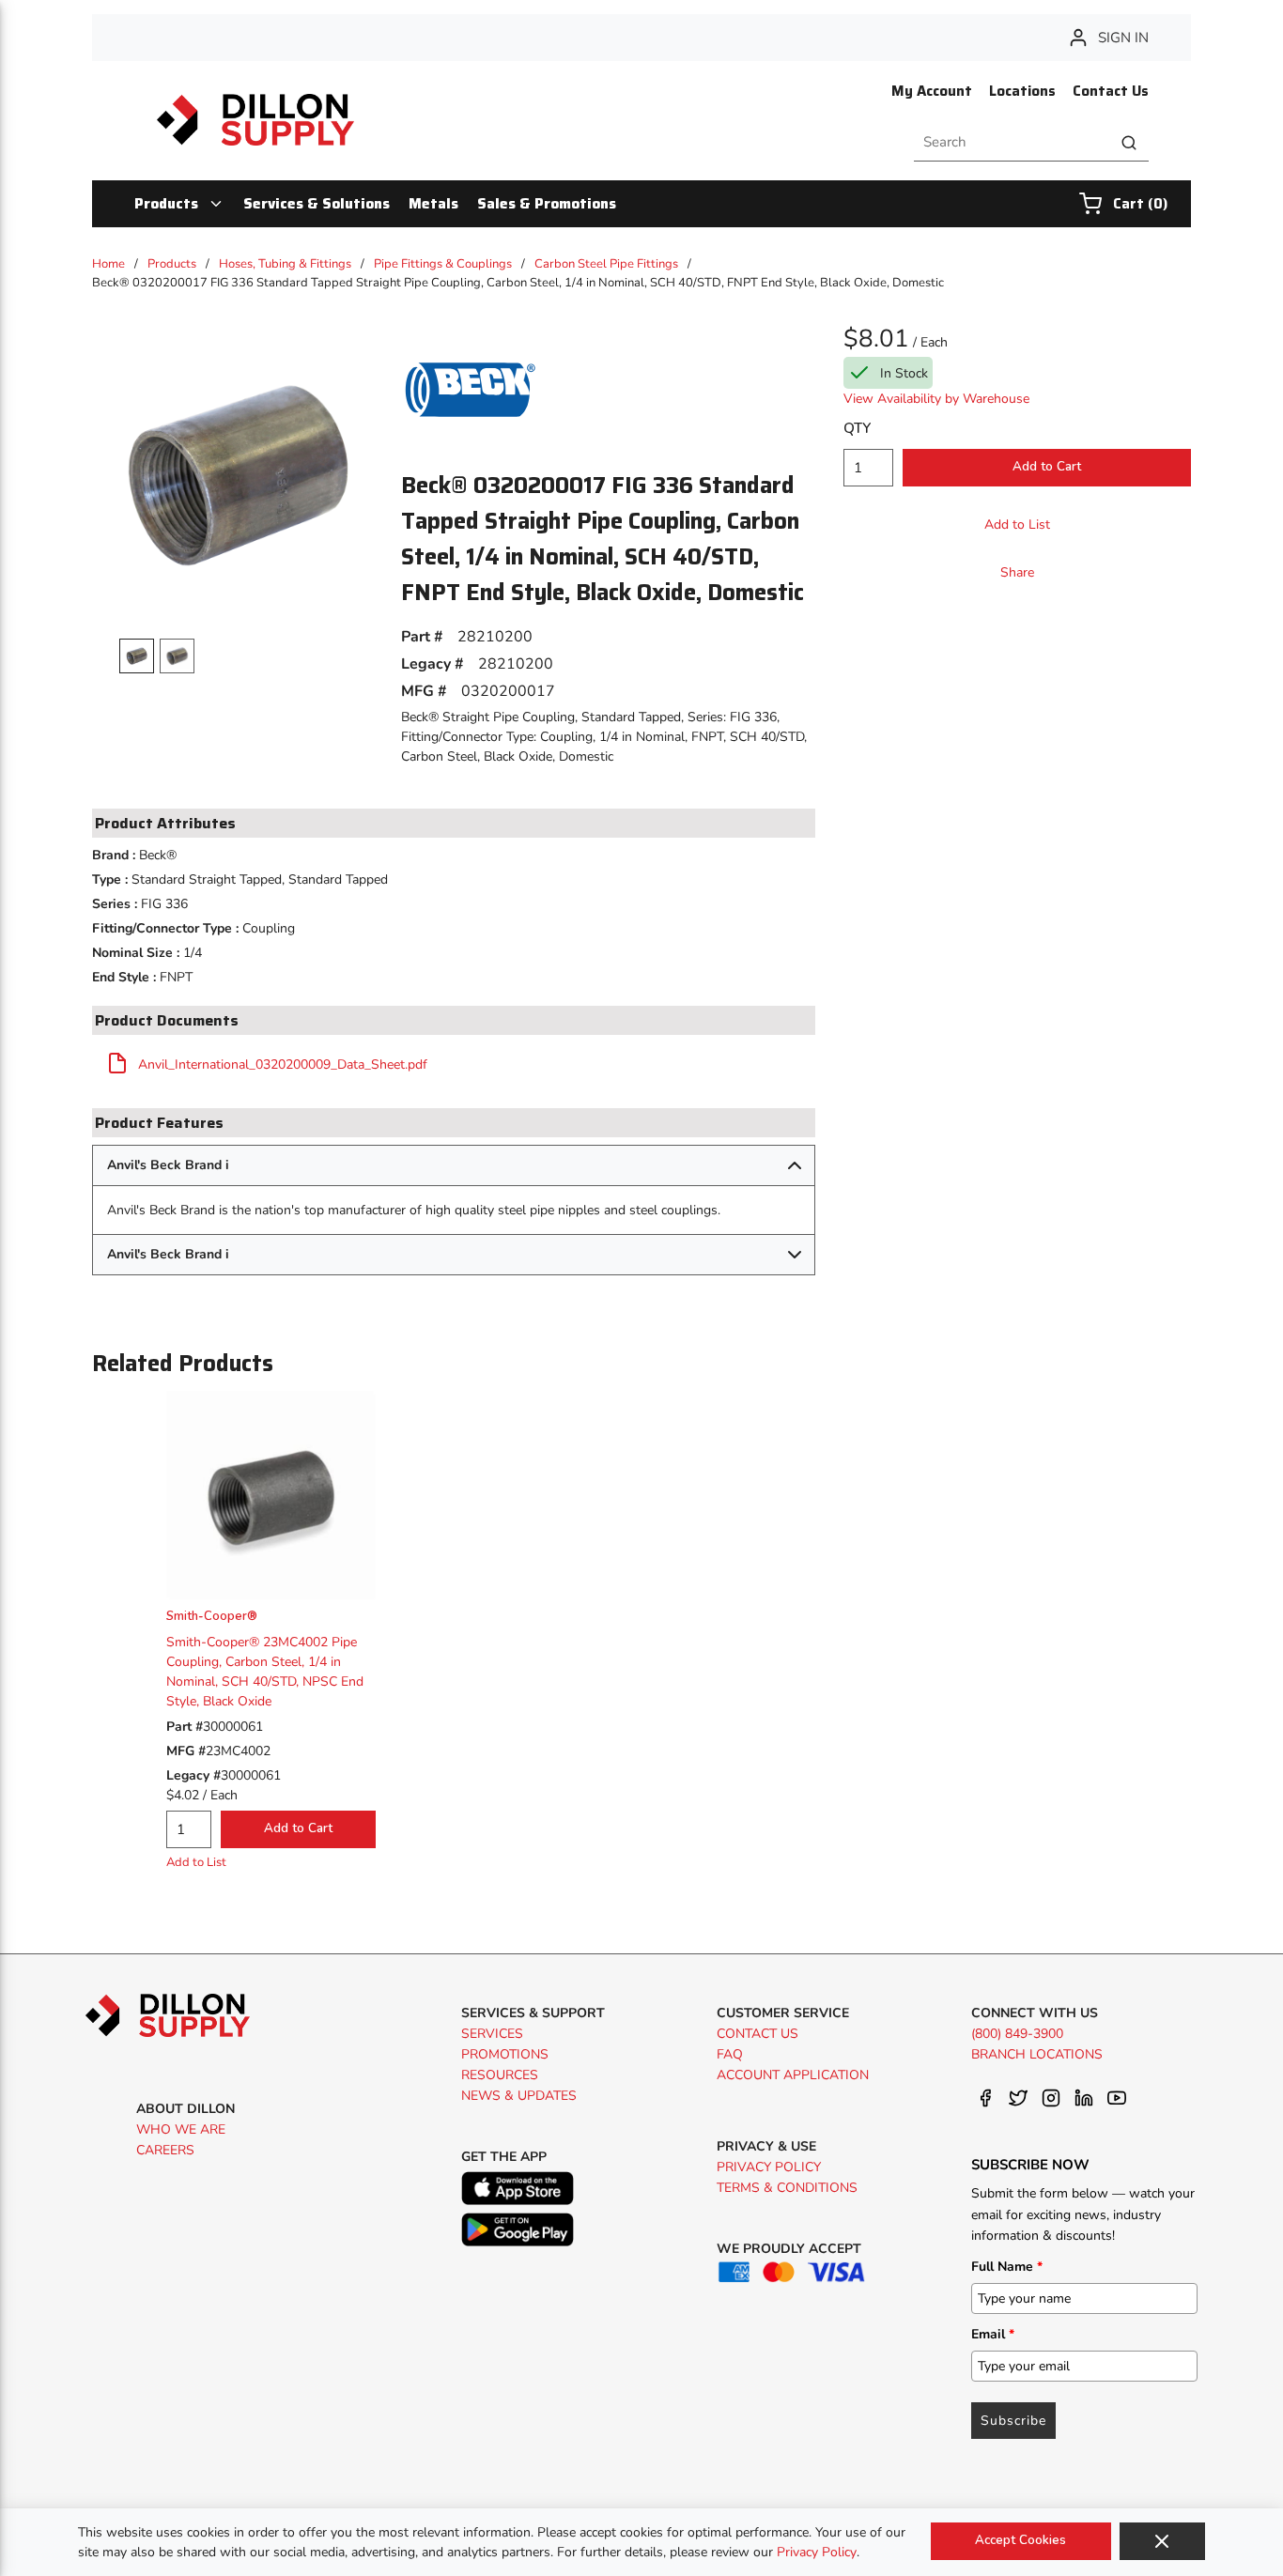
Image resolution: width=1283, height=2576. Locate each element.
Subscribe (1013, 2421)
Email (993, 2334)
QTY (857, 428)
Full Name (1007, 2267)
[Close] (1162, 2541)
